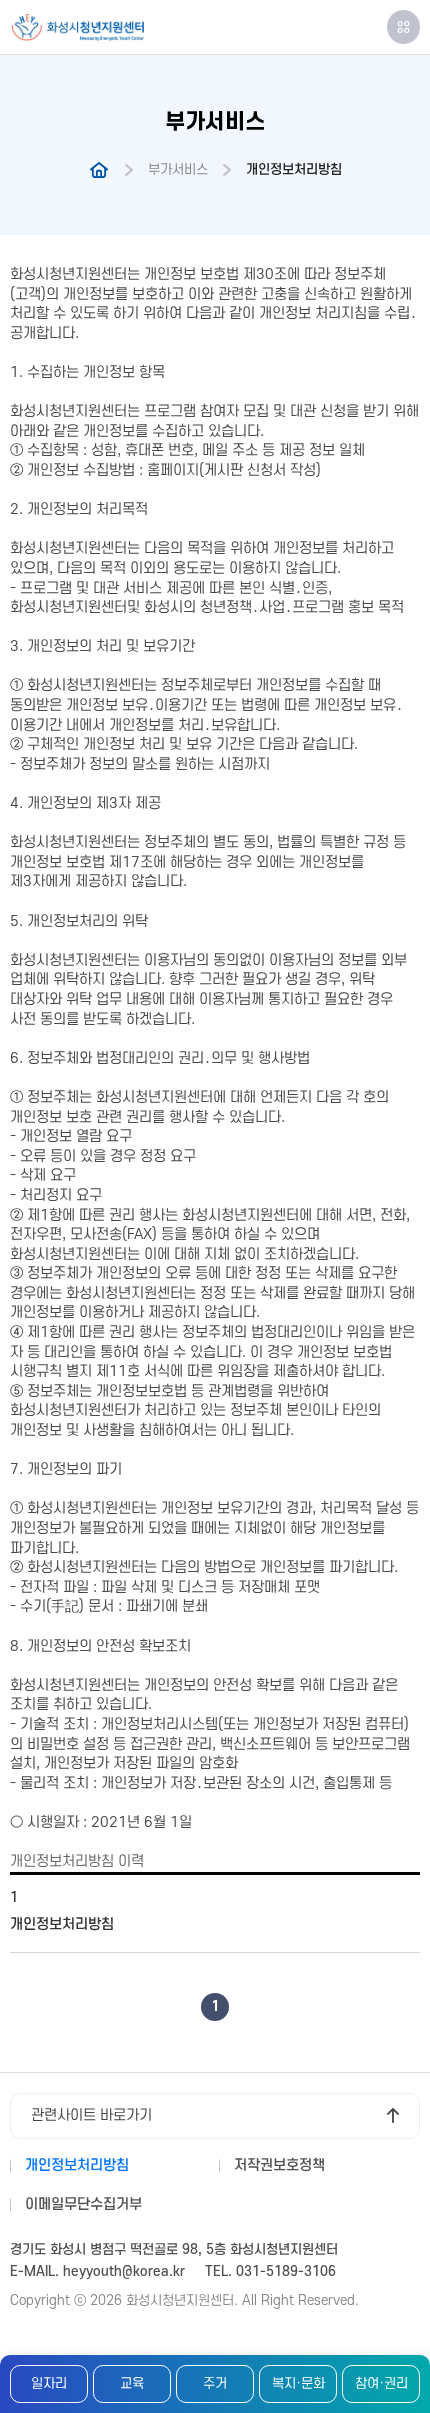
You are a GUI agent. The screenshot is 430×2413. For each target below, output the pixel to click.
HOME (99, 170)
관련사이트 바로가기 (91, 2115)
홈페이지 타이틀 (77, 27)
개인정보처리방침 (62, 1924)
